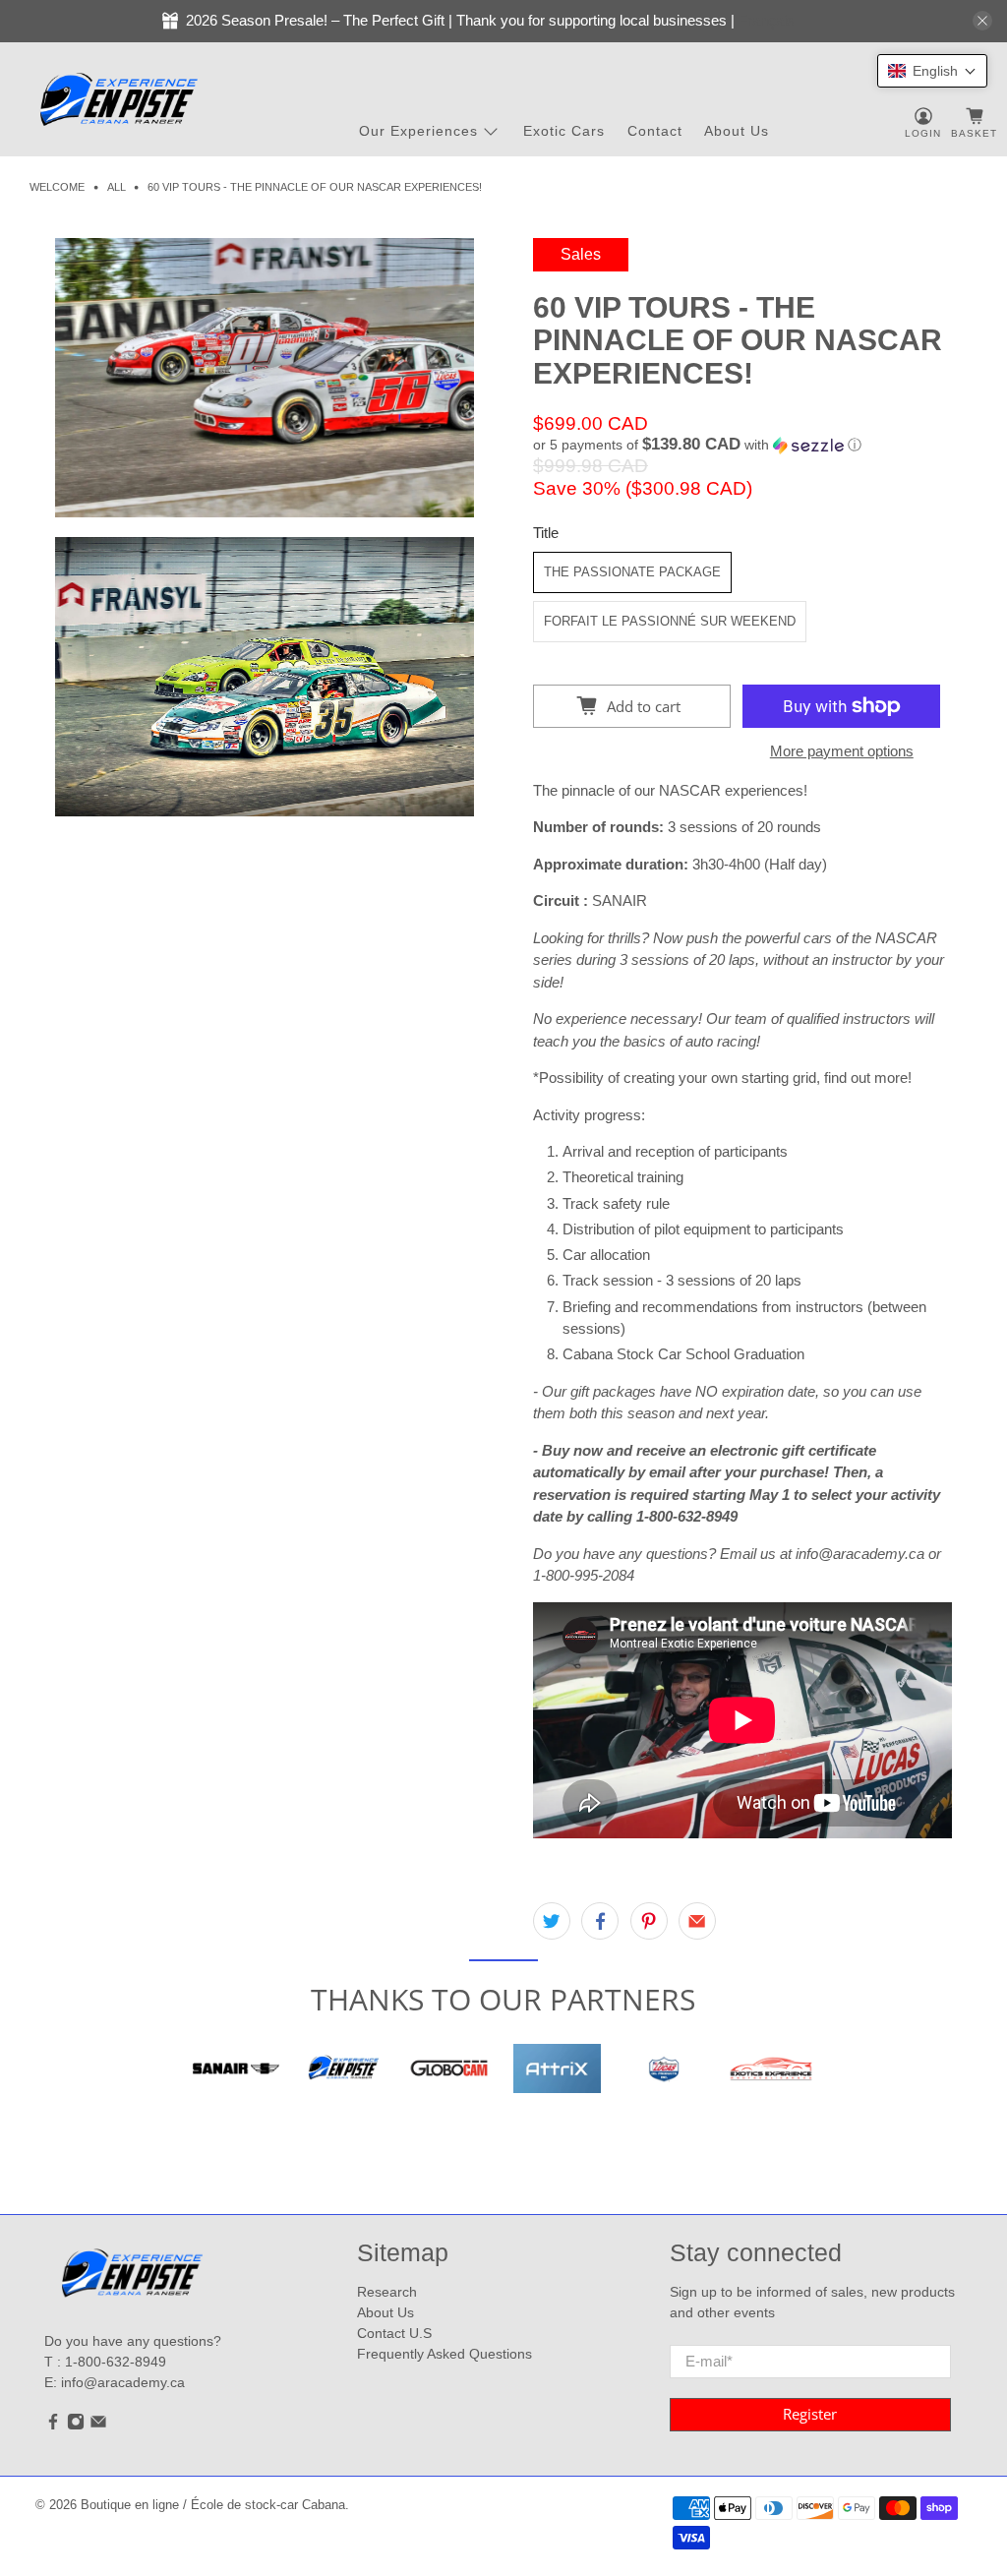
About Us (737, 131)
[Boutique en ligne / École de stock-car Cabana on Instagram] (76, 2426)
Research (387, 2292)
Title (546, 533)
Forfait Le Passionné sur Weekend (670, 621)
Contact (655, 131)
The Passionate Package (632, 572)
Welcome (57, 187)
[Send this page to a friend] (697, 1921)
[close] (982, 21)
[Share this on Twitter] (552, 1921)
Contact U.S (394, 2333)
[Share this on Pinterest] (649, 1921)
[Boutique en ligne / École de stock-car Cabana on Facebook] (53, 2426)
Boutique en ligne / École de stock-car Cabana (213, 2505)
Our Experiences (418, 131)
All (117, 187)
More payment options (842, 751)
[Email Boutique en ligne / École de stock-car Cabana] (98, 2426)
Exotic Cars (564, 131)
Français (767, 20)
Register (810, 2414)
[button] (742, 445)
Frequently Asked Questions (444, 2354)
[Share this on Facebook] (600, 1921)
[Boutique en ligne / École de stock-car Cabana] (119, 100)
